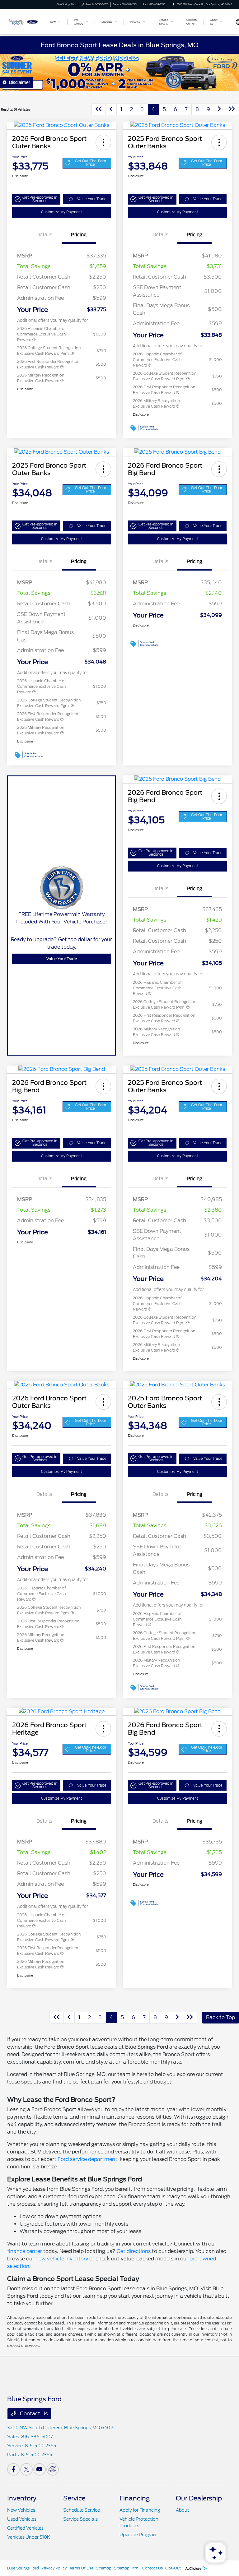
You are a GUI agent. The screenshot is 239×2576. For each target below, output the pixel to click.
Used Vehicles (22, 2519)
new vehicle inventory (62, 2259)
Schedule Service (82, 2510)
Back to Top (220, 2017)
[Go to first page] (99, 109)
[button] (103, 142)
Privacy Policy (54, 2568)
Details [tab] (44, 235)
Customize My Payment (61, 212)
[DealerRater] (53, 2469)
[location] (173, 5)
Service (74, 2498)
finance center (25, 2251)
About (183, 2510)
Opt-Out (173, 2568)
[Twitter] (26, 2469)
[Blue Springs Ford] (24, 21)
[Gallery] (119, 72)
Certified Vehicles (25, 2528)
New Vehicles (21, 2510)
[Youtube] (40, 2469)
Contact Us (33, 2414)
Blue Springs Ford (23, 2568)
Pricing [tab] (79, 235)
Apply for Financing (140, 2510)
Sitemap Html (127, 2568)
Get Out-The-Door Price (91, 163)
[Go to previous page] (111, 109)
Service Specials (80, 2519)
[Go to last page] (232, 109)
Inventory (22, 2498)
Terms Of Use (81, 2568)
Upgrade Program (138, 2535)
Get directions (134, 2251)
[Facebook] (13, 2469)
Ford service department (87, 2159)
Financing (135, 2498)
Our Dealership (199, 2498)
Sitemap (104, 2568)
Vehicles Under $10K (29, 2537)
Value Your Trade (92, 199)
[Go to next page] (219, 109)
